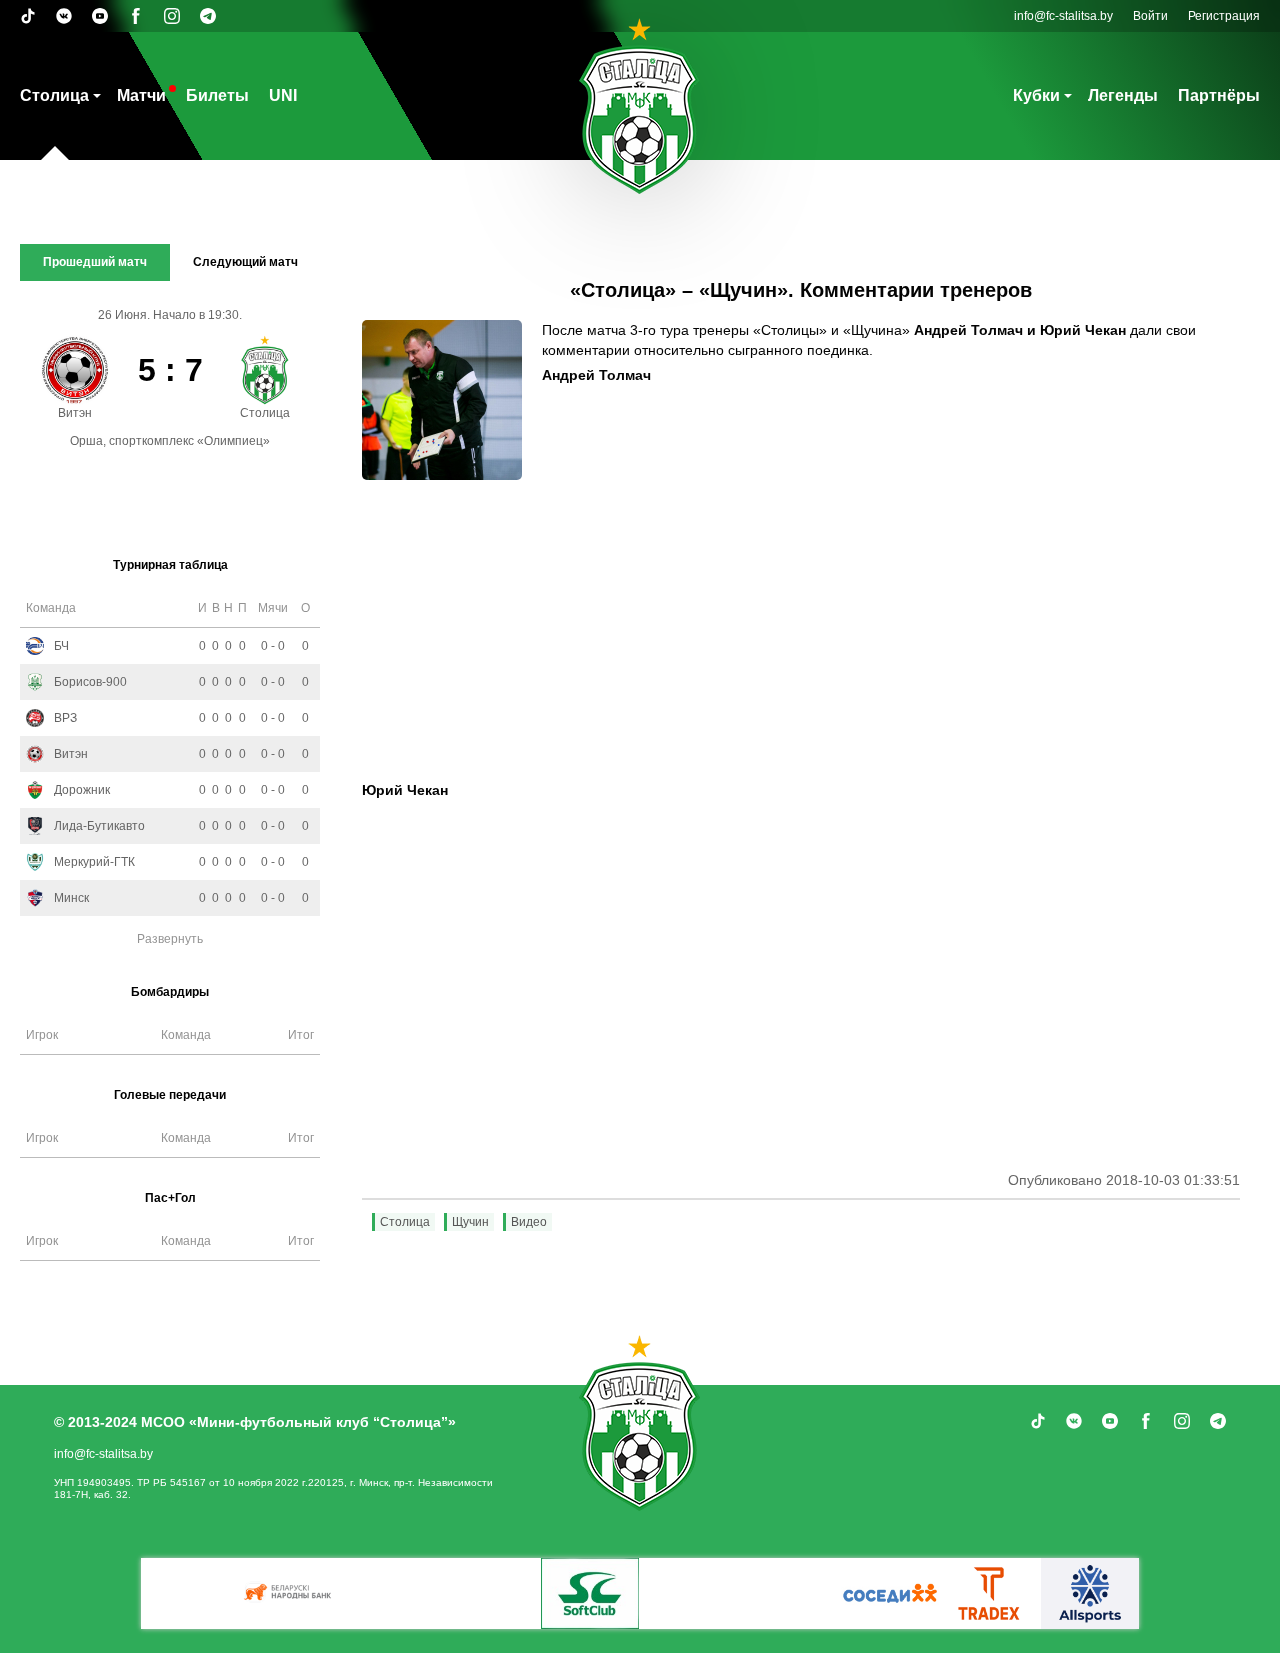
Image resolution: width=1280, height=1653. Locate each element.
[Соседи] (890, 1593)
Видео (529, 1222)
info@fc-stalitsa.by (1063, 16)
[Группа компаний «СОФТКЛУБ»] (590, 1593)
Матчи (141, 95)
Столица (54, 95)
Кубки (1036, 95)
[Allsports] (1090, 1593)
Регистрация (1224, 16)
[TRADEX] (990, 1593)
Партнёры (1219, 95)
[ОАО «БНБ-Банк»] (290, 1593)
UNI (283, 95)
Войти (1150, 16)
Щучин (470, 1222)
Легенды (1123, 95)
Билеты (217, 95)
